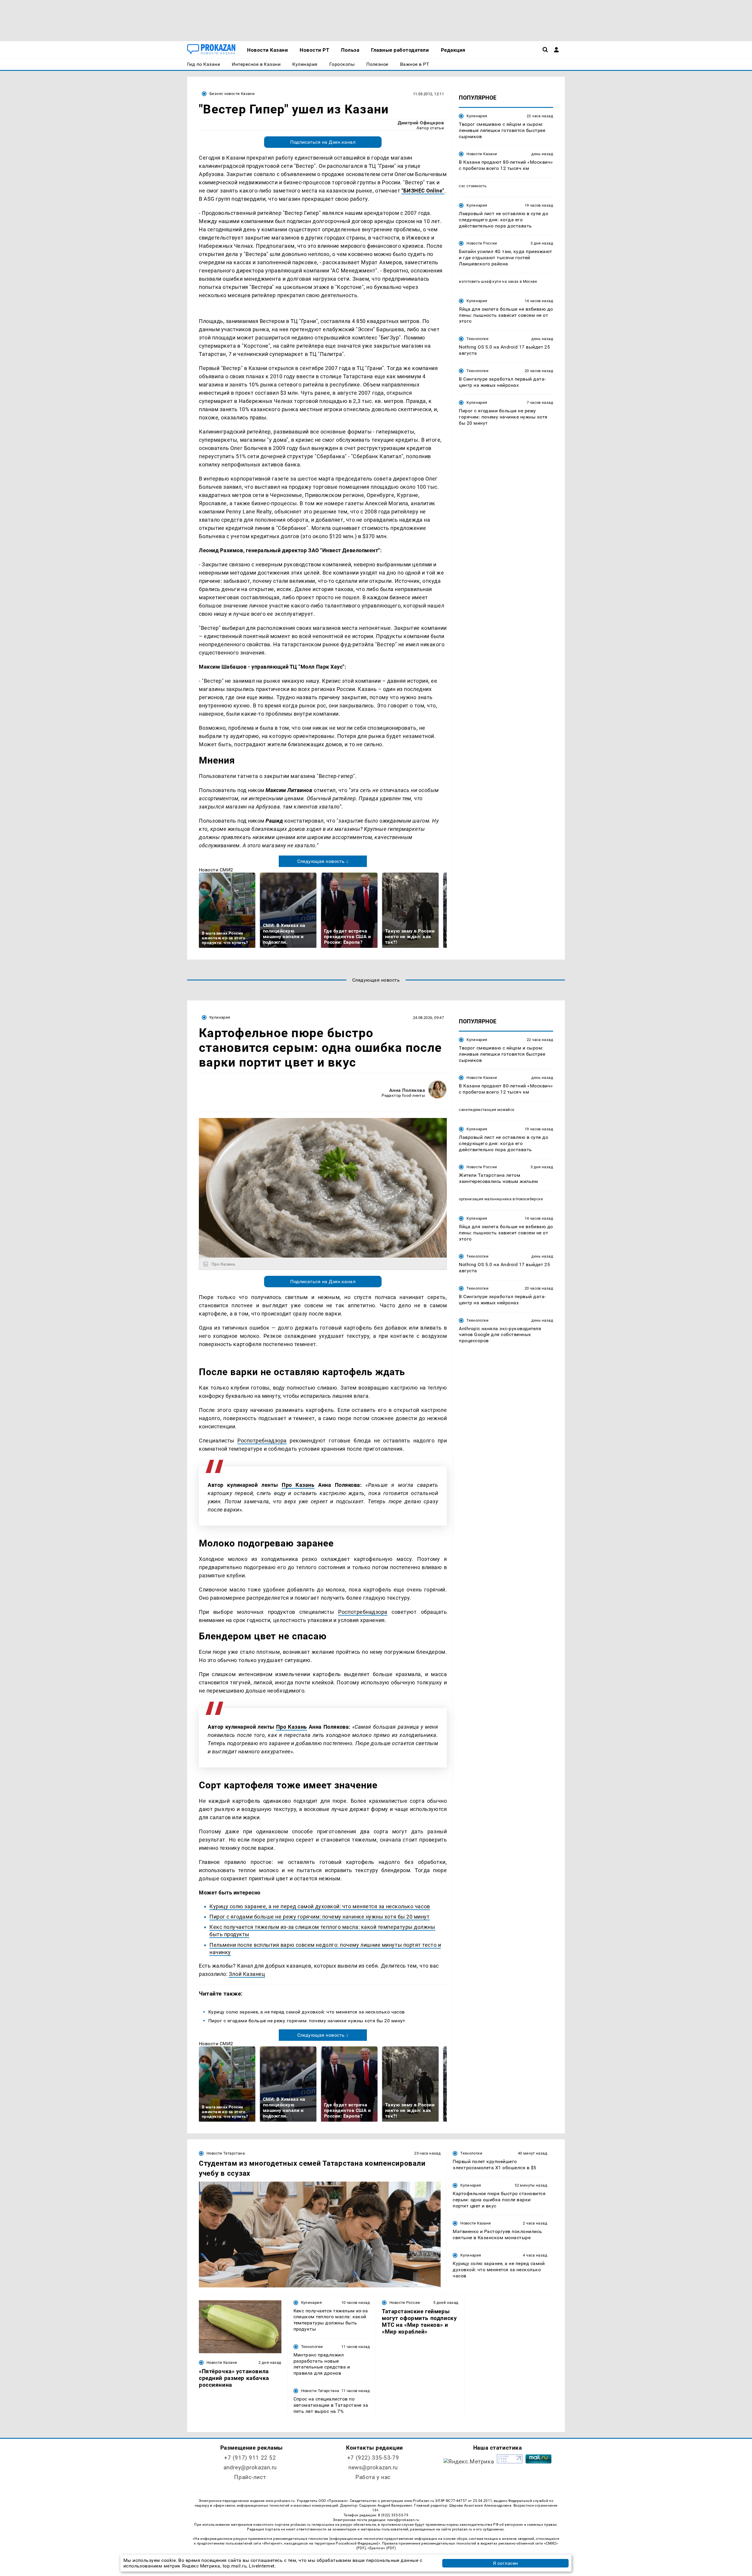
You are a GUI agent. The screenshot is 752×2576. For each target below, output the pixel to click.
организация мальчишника (485, 1199)
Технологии (477, 339)
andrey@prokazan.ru (250, 2467)
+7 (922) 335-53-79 (373, 2458)
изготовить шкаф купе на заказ (489, 281)
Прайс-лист (250, 2477)
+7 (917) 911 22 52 (250, 2458)
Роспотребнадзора (262, 1441)
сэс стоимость (473, 186)
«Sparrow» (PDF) (382, 2548)
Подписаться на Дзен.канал (323, 142)
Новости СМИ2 (216, 870)
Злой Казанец (247, 1974)
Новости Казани (482, 154)
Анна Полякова (407, 1090)
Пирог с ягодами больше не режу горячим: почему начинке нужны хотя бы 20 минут (320, 1917)
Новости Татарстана (226, 2153)
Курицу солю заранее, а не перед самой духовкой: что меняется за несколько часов (320, 1906)
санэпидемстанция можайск (487, 1110)
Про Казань (298, 1485)
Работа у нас (373, 2477)
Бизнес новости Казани (232, 94)
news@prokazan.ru (373, 2467)
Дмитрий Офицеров (421, 123)
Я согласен (506, 2563)
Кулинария (477, 116)
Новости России (482, 243)
